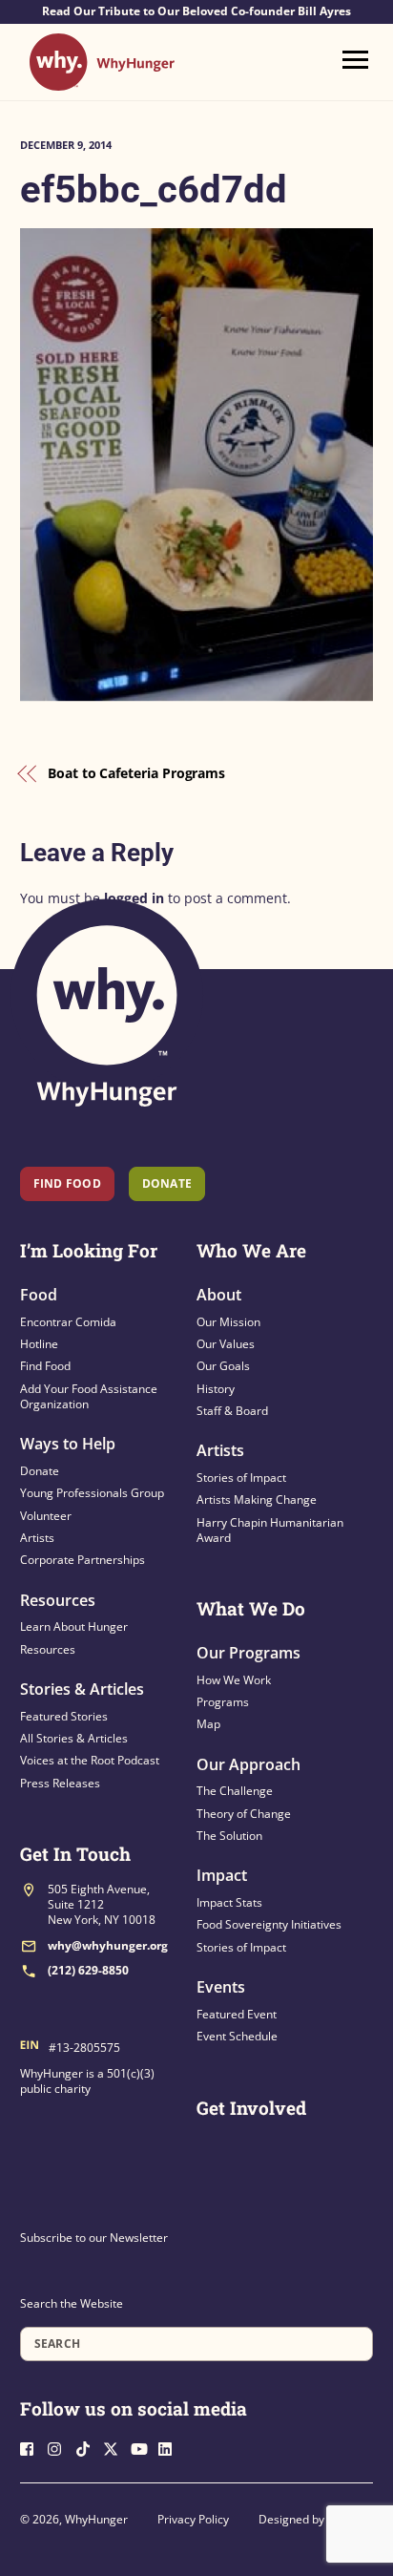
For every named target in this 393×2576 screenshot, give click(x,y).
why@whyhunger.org (108, 1945)
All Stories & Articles (74, 1738)
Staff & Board (232, 1411)
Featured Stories (64, 1716)
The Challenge (235, 1791)
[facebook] (32, 2448)
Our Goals (223, 1366)
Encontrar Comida (68, 1322)
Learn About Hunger (74, 1626)
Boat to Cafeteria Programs (136, 773)
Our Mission (228, 1322)
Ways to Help (68, 1444)
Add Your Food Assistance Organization (89, 1396)
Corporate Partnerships (83, 1560)
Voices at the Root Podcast (90, 1760)
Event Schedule (237, 2036)
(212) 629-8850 (88, 1970)
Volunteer (46, 1516)
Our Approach (248, 1764)
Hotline (39, 1344)
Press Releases (60, 1783)
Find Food (67, 1183)
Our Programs (248, 1653)
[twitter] (115, 2448)
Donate (40, 1471)
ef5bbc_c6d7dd (154, 190)
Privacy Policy (193, 2519)
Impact (222, 1875)
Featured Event (237, 2014)
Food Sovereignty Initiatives (269, 1924)
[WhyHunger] (102, 82)
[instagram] (60, 2448)
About (219, 1295)
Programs (223, 1702)
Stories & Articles (82, 1689)
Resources (58, 1600)
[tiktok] (88, 2448)
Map (208, 1724)
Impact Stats (229, 1902)
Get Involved (251, 2108)
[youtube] (143, 2448)
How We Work (234, 1680)
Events (221, 1987)
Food (39, 1295)
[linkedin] (171, 2448)
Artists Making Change (257, 1499)
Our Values (226, 1344)
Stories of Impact (241, 1478)
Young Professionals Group (92, 1493)
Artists (37, 1538)
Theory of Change (244, 1814)
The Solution (229, 1836)
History (216, 1389)
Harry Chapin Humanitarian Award (270, 1530)
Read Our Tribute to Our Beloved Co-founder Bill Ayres (196, 11)
